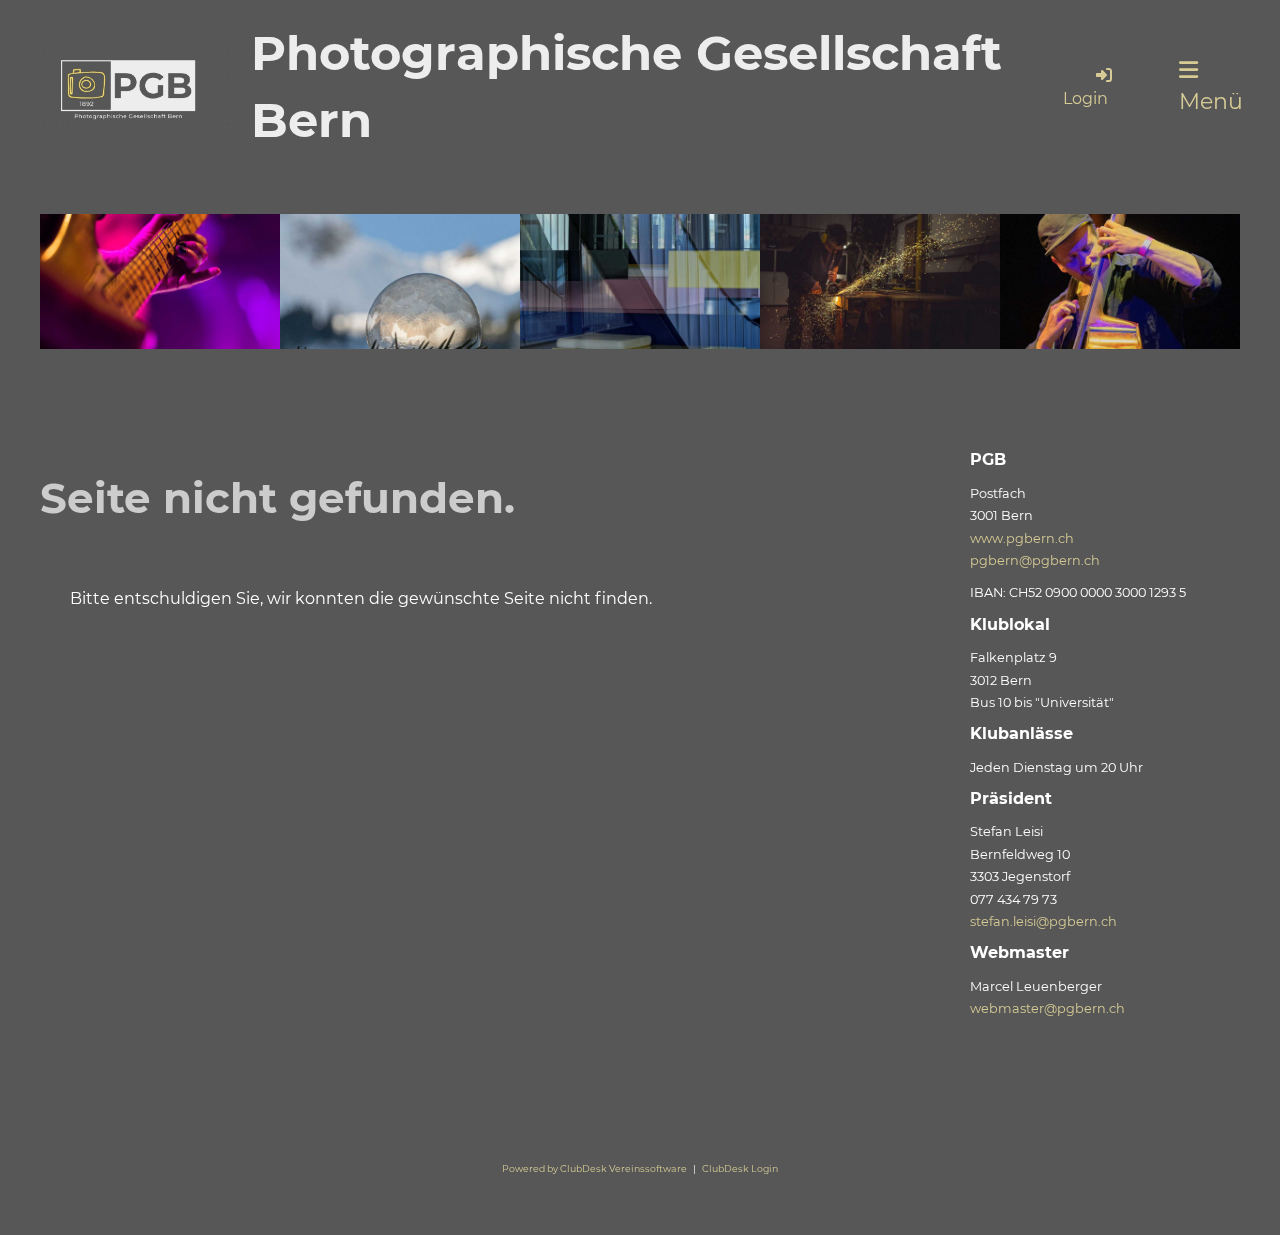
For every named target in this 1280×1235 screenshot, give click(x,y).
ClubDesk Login (740, 1168)
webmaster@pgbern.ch (1047, 1008)
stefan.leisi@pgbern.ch (1043, 921)
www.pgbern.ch (1022, 538)
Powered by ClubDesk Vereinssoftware (594, 1168)
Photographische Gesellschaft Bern (626, 86)
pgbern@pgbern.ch (1035, 560)
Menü (1211, 101)
